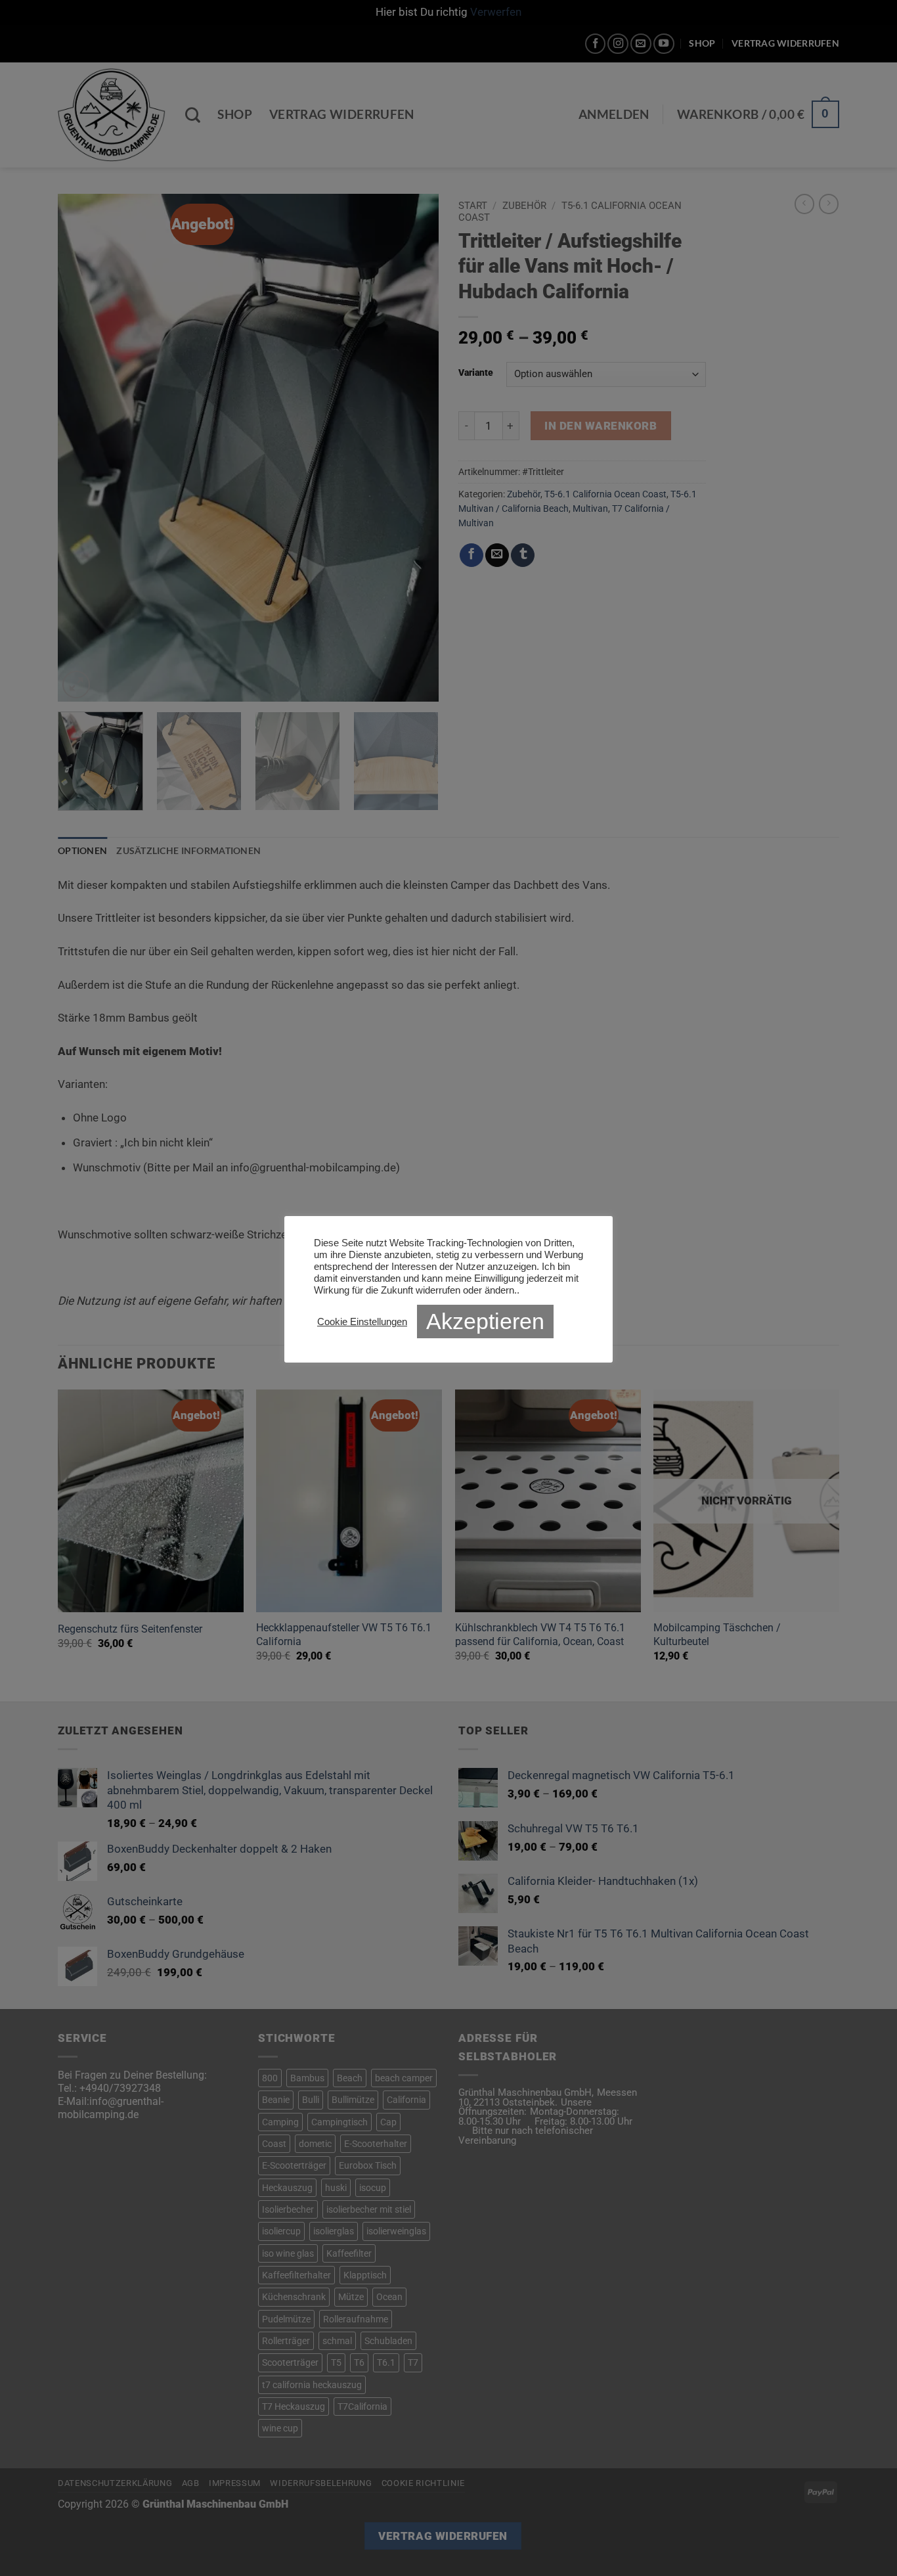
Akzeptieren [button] (485, 1321)
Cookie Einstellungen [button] (362, 1322)
